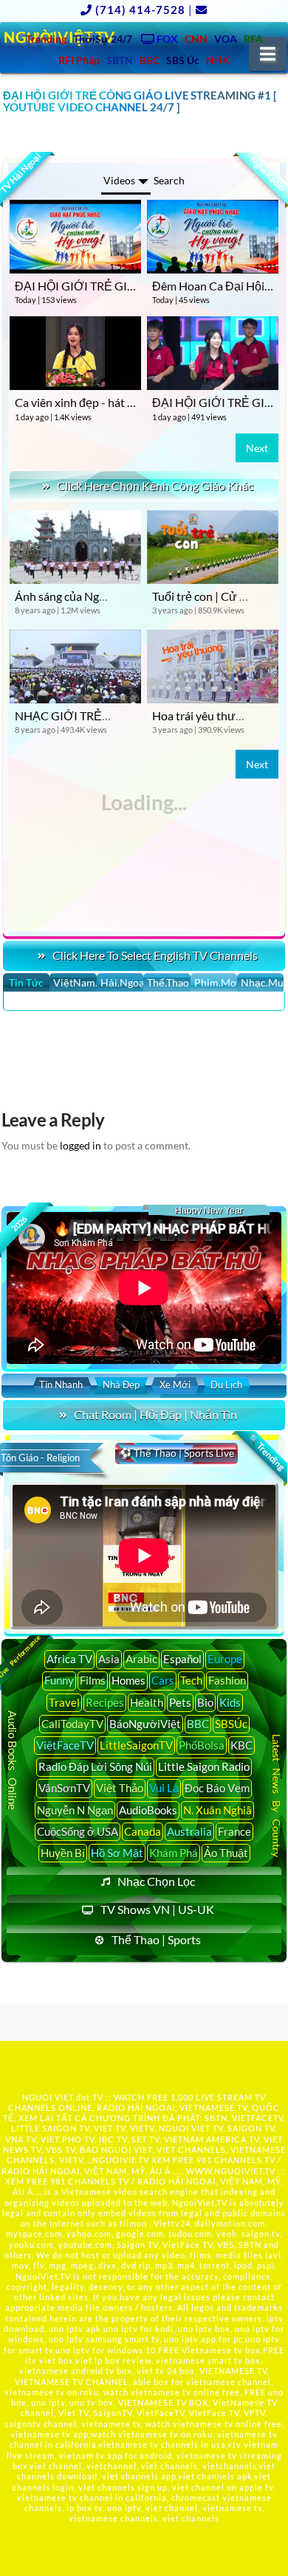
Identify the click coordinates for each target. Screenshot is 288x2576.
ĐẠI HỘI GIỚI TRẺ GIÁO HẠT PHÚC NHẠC (128, 286)
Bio (205, 1702)
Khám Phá (174, 1853)
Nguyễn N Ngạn (75, 1810)
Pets (180, 1702)
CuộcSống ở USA (78, 1831)
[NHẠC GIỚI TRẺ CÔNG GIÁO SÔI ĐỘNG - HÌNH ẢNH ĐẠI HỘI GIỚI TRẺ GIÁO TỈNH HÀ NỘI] (75, 666)
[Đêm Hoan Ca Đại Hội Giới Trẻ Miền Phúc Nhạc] (213, 237)
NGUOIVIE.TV (121, 2160)
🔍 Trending (267, 1452)
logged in (80, 1145)
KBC (241, 1745)
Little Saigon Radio (204, 1766)
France (234, 1831)
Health (147, 1702)
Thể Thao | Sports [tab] (156, 1939)
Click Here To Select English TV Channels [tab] (155, 955)
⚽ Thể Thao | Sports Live (176, 1453)
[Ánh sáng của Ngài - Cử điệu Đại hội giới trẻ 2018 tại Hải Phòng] (75, 547)
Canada (143, 1831)
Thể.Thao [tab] (168, 982)
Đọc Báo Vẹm (217, 1788)
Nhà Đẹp (121, 1385)
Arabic (141, 1659)
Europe (225, 1659)
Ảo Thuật (226, 1853)
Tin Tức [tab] (26, 982)
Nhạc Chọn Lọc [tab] (156, 1881)
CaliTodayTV (72, 1724)
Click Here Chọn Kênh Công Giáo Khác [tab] (155, 485)
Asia (109, 1659)
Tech (191, 1680)
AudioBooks (148, 1810)
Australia (189, 1831)
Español (182, 1659)
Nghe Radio (268, 173)
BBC (198, 1724)
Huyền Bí (63, 1853)
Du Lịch (226, 1385)
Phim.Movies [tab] (216, 982)
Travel (64, 1702)
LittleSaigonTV (136, 1745)
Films (93, 1680)
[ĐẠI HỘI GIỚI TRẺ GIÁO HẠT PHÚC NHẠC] (75, 237)
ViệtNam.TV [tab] (75, 982)
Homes (128, 1680)
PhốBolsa (202, 1745)
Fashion (227, 1680)
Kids (230, 1702)
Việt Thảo (120, 1788)
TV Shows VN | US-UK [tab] (157, 1909)
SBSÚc (231, 1724)
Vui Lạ (164, 1788)
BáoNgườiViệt (145, 1724)
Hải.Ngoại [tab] (122, 982)
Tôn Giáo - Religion (40, 1458)
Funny (59, 1680)
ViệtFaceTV (65, 1745)
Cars (163, 1680)
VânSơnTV (64, 1788)
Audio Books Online (13, 1760)
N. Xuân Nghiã (217, 1810)
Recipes (105, 1702)
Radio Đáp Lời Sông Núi (95, 1766)
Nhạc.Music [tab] (262, 982)
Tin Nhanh (61, 1385)
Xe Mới (175, 1385)
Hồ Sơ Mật (117, 1853)
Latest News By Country (277, 1796)
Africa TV (69, 1659)
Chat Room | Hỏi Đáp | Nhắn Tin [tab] (155, 1414)
